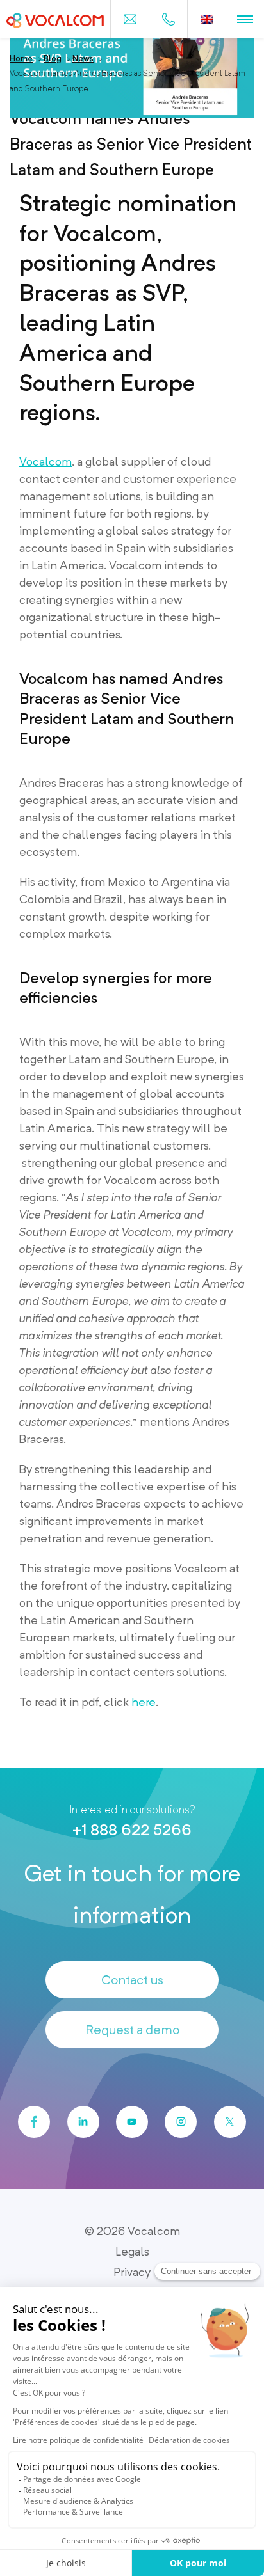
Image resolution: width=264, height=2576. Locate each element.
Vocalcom (45, 462)
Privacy (132, 2272)
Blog (53, 59)
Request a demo (132, 2030)
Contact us (132, 1980)
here (144, 1702)
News (83, 59)
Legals (132, 2251)
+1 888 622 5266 (132, 1830)
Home (21, 59)
